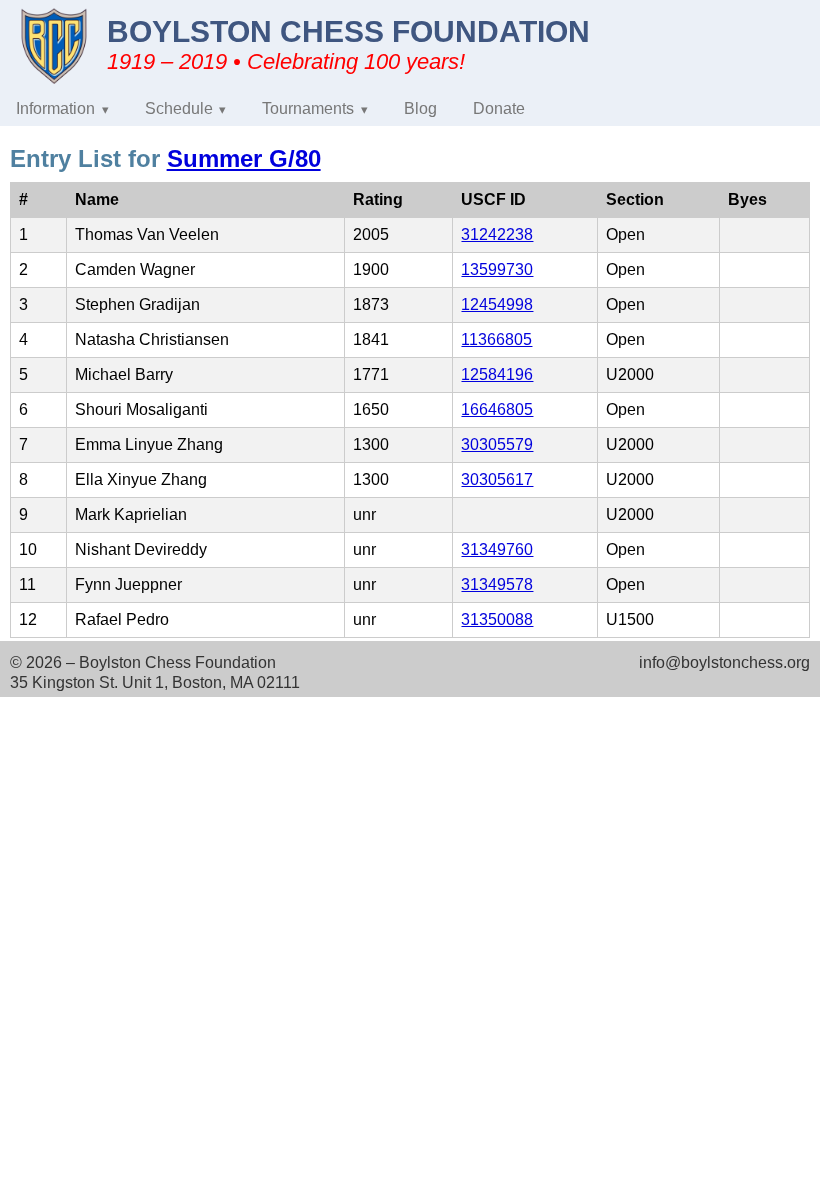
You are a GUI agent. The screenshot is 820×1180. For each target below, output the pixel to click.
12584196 (497, 374)
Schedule (179, 108)
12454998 (497, 304)
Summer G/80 (244, 158)
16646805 (497, 409)
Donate (499, 108)
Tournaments (308, 108)
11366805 (496, 339)
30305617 (497, 479)
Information (55, 108)
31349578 (497, 584)
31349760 (497, 549)
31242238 (497, 234)
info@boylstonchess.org (724, 662)
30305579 (497, 444)
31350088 (497, 619)
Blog (420, 108)
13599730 (497, 269)
